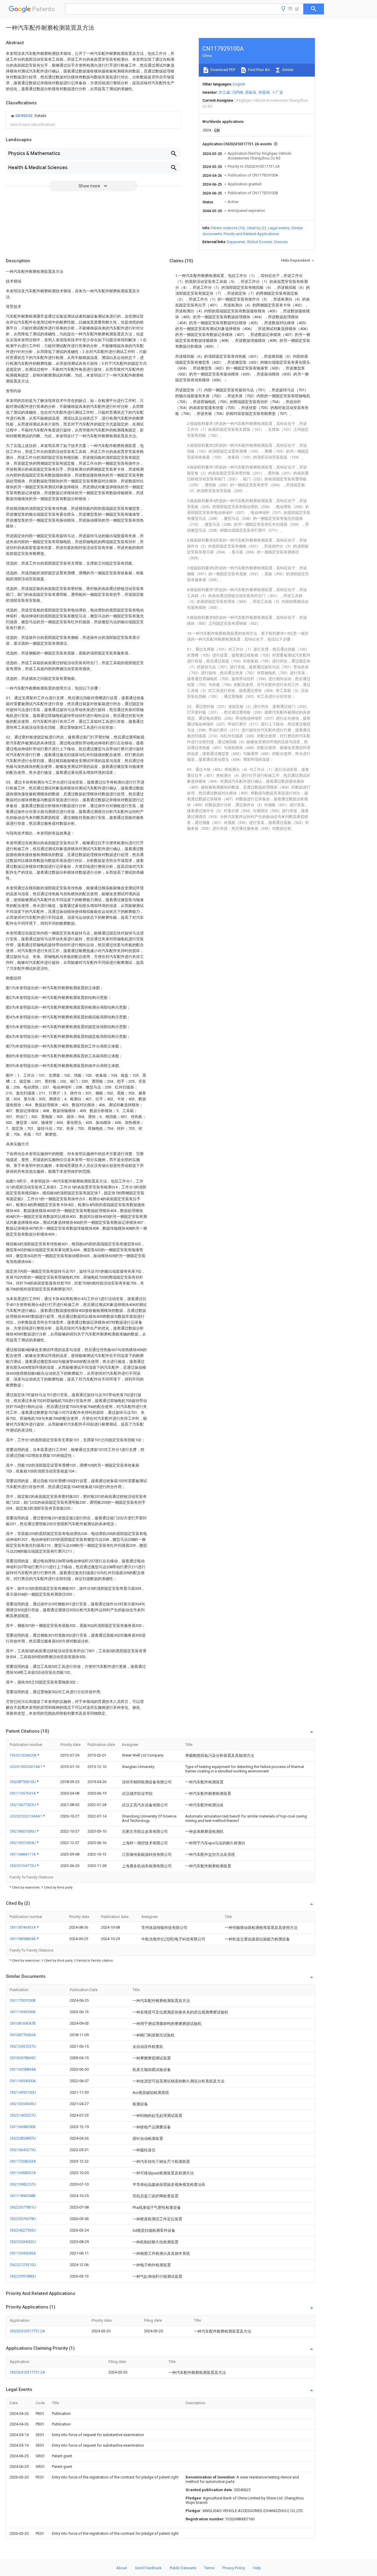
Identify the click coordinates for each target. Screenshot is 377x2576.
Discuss (281, 242)
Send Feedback (148, 2568)
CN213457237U (23, 2046)
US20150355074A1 (26, 1767)
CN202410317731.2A (27, 2331)
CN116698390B (23, 2127)
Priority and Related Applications (251, 234)
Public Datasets (183, 2568)
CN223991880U (23, 2276)
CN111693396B (23, 2012)
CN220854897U (23, 2138)
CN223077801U (23, 2207)
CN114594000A (23, 2081)
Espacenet (236, 242)
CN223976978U (23, 2219)
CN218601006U (23, 1831)
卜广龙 (277, 92)
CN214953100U (23, 2092)
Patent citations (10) (228, 228)
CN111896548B (23, 2196)
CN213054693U (23, 2104)
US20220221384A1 (26, 1816)
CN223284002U (23, 2242)
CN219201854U (23, 1843)
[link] (28, 116)
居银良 (251, 92)
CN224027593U (23, 2230)
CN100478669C (23, 2058)
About (122, 2568)
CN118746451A (23, 1927)
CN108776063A (23, 2035)
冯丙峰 (238, 92)
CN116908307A (23, 2173)
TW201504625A (24, 1755)
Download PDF (223, 70)
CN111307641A (23, 1793)
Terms (209, 2568)
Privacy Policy (234, 2568)
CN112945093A (23, 2253)
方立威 (224, 92)
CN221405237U (23, 2115)
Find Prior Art (258, 70)
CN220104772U (23, 1866)
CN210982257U (23, 2184)
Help (257, 2568)
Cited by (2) (257, 228)
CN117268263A (23, 2161)
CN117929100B (23, 2000)
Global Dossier (259, 242)
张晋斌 (264, 92)
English (239, 84)
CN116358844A (23, 2069)
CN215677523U (23, 1805)
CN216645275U (23, 2150)
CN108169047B (23, 2023)
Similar (287, 70)
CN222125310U (23, 2265)
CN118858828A (23, 1939)
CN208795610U (23, 1782)
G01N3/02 (24, 116)
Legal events (279, 228)
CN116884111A (23, 1854)
